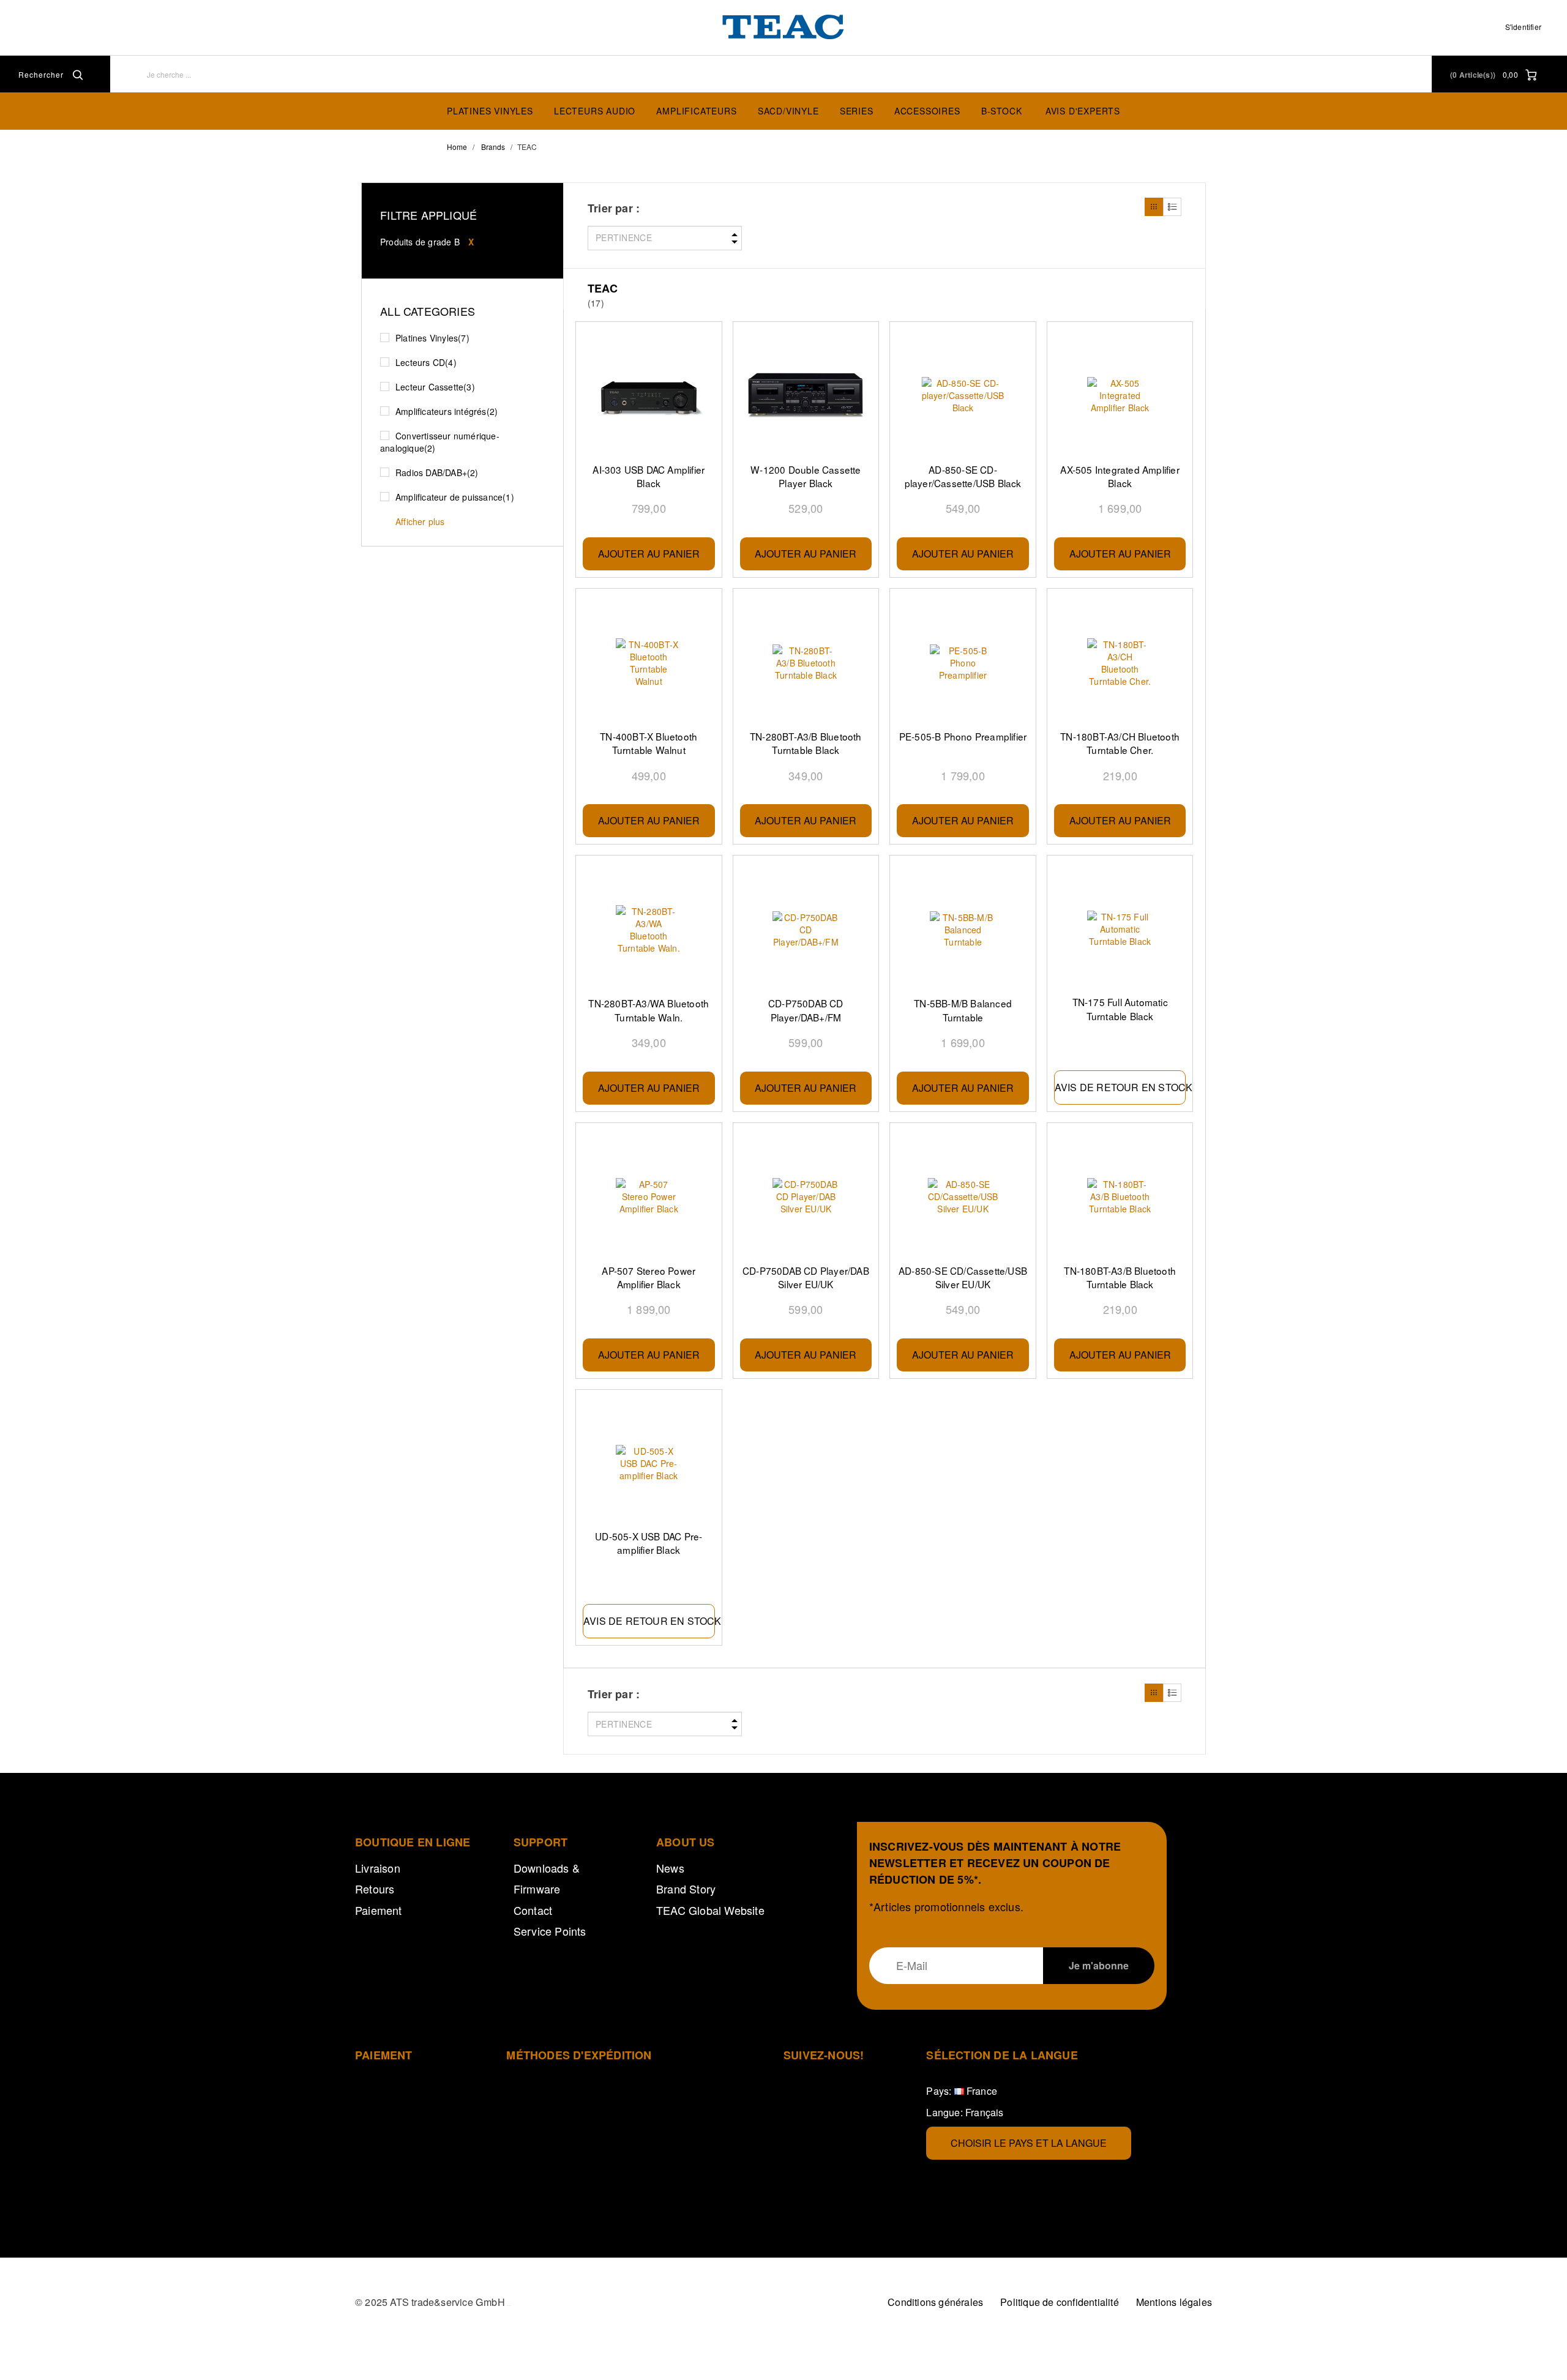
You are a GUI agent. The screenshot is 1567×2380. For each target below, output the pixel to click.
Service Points (550, 1931)
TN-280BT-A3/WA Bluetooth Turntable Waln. (649, 1010)
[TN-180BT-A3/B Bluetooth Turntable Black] (1120, 1197)
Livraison (378, 1868)
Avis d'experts (1083, 111)
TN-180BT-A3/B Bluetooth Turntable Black (1120, 1277)
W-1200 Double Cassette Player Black (806, 476)
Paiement (379, 1910)
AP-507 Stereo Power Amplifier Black (649, 1277)
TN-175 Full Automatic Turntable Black (1120, 1009)
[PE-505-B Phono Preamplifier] (963, 662)
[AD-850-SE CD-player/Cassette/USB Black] (963, 396)
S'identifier (1523, 27)
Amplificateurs (696, 111)
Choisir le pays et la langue (1029, 2143)
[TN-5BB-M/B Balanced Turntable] (963, 929)
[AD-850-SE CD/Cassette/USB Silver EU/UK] (963, 1197)
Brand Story (686, 1889)
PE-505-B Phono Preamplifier (963, 736)
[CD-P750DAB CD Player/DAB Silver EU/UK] (806, 1197)
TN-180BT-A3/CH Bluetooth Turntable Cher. (1120, 743)
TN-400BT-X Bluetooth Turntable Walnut (649, 743)
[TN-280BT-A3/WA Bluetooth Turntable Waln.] (649, 929)
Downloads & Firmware (547, 1878)
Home (457, 147)
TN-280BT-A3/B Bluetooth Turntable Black (806, 743)
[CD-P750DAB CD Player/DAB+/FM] (806, 929)
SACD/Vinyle (788, 111)
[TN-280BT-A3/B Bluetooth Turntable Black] (806, 662)
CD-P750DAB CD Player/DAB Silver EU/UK (806, 1277)
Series (857, 111)
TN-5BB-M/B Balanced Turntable (963, 1010)
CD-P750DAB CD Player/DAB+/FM (806, 1010)
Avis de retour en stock (1120, 1087)
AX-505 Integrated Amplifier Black (1120, 476)
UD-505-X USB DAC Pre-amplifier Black (649, 1543)
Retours (375, 1889)
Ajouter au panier (649, 554)
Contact (533, 1910)
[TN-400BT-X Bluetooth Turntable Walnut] (649, 662)
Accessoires (927, 111)
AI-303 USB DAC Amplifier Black (649, 476)
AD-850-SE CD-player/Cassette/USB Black (963, 476)
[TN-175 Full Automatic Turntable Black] (1120, 929)
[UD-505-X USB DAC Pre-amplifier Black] (649, 1463)
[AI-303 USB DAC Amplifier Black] (649, 396)
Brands (493, 147)
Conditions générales (935, 2302)
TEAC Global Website (710, 1910)
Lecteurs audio (595, 111)
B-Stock (1002, 111)
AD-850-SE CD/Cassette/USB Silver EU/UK (963, 1277)
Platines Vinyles (490, 111)
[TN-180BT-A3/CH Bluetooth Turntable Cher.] (1120, 662)
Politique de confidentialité (1060, 2302)
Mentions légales (1174, 2302)
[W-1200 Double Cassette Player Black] (806, 396)
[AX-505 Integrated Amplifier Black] (1120, 396)
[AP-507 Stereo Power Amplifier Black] (649, 1197)
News (670, 1868)
